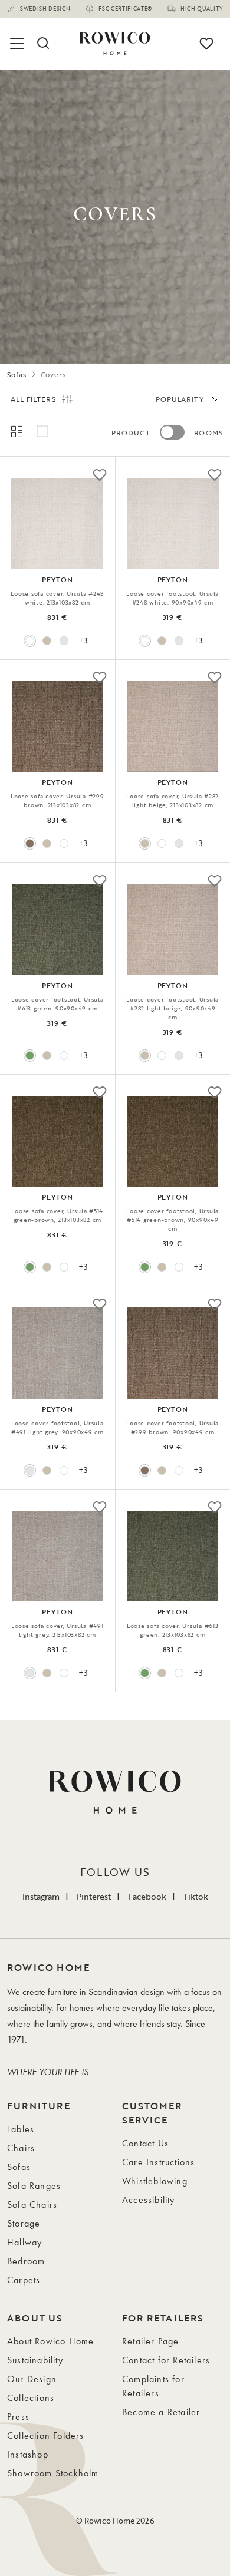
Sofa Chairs (32, 2205)
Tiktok (196, 1896)
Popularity (180, 399)
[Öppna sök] (42, 44)
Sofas (17, 374)
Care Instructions (158, 2162)
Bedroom (26, 2261)
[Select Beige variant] (47, 641)
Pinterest (94, 1896)
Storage (24, 2223)
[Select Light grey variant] (64, 641)
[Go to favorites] (206, 44)
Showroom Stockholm (53, 2473)
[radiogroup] (57, 431)
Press (18, 2417)
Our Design (32, 2379)
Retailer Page (151, 2341)
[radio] (17, 431)
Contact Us (145, 2143)
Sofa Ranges (34, 2186)
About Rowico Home (50, 2341)
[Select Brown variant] (30, 843)
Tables (21, 2129)
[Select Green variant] (30, 1056)
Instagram (41, 1896)
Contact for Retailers (166, 2360)
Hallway (24, 2242)
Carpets (24, 2280)
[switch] (172, 432)
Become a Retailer (161, 2412)
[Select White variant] (30, 641)
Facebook (147, 1896)
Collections (31, 2398)
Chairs (21, 2148)
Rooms (209, 432)
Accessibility (149, 2200)
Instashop (28, 2454)
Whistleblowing (155, 2181)
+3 (83, 640)
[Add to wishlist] (100, 474)
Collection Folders (46, 2435)
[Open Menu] (19, 44)
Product (131, 432)
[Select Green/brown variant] (30, 1267)
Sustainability (35, 2360)
